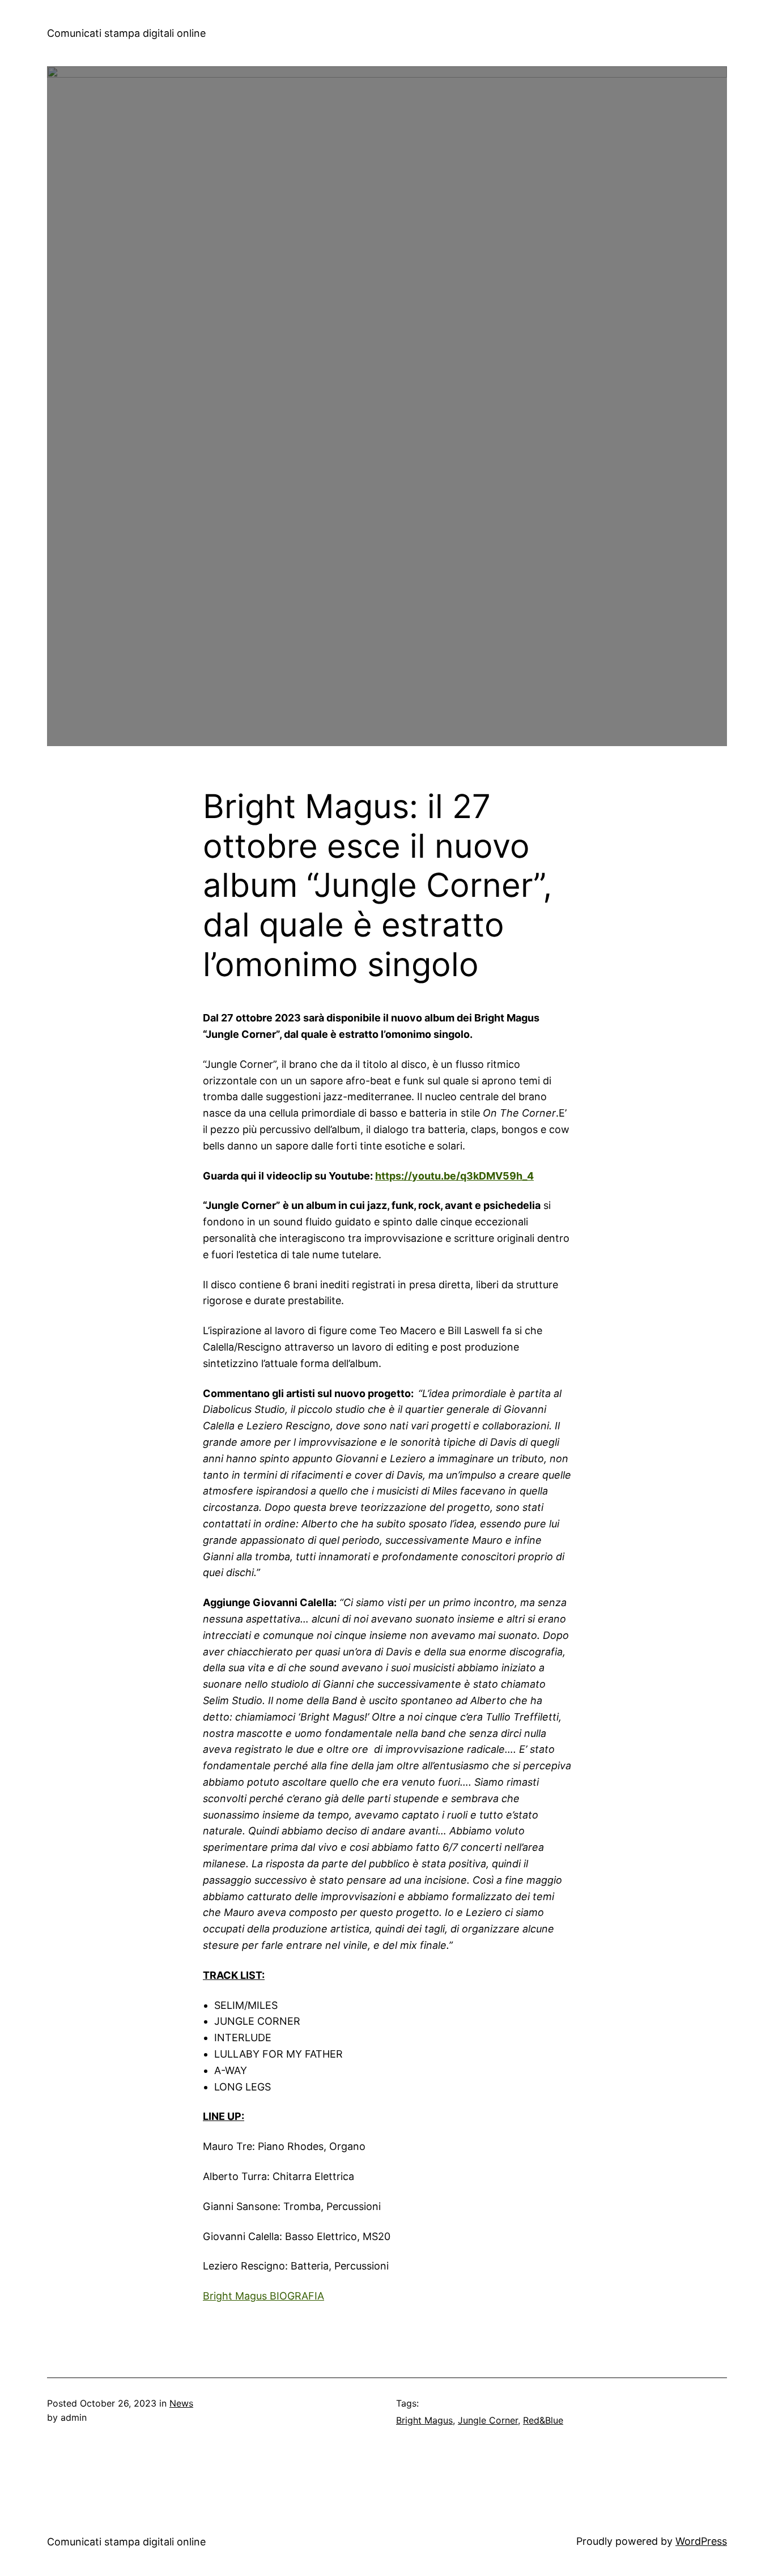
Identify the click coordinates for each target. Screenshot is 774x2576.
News (181, 2403)
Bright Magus (424, 2420)
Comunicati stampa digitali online (126, 33)
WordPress (701, 2541)
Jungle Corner (488, 2420)
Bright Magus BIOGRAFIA (263, 2296)
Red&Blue (543, 2420)
